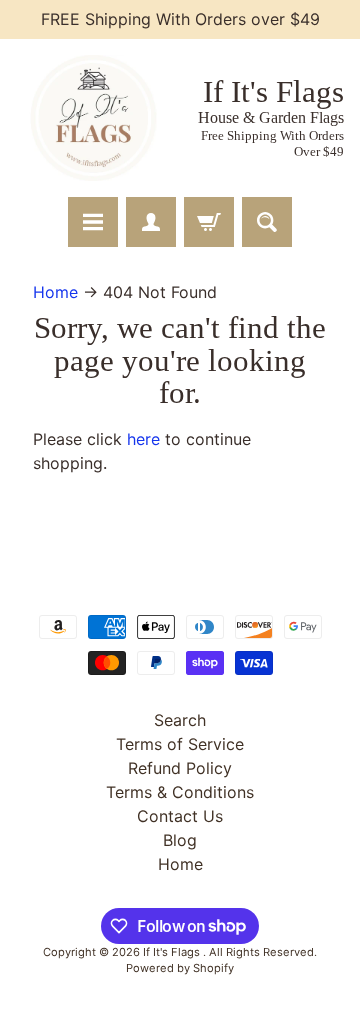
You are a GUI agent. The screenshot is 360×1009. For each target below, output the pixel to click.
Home (55, 292)
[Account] (151, 222)
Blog (180, 840)
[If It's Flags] (91, 118)
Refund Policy (180, 768)
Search (180, 720)
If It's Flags (173, 952)
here (143, 439)
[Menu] (93, 222)
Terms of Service (180, 744)
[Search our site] (267, 222)
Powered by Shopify (180, 968)
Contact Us (180, 816)
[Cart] (209, 222)
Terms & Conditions (180, 792)
